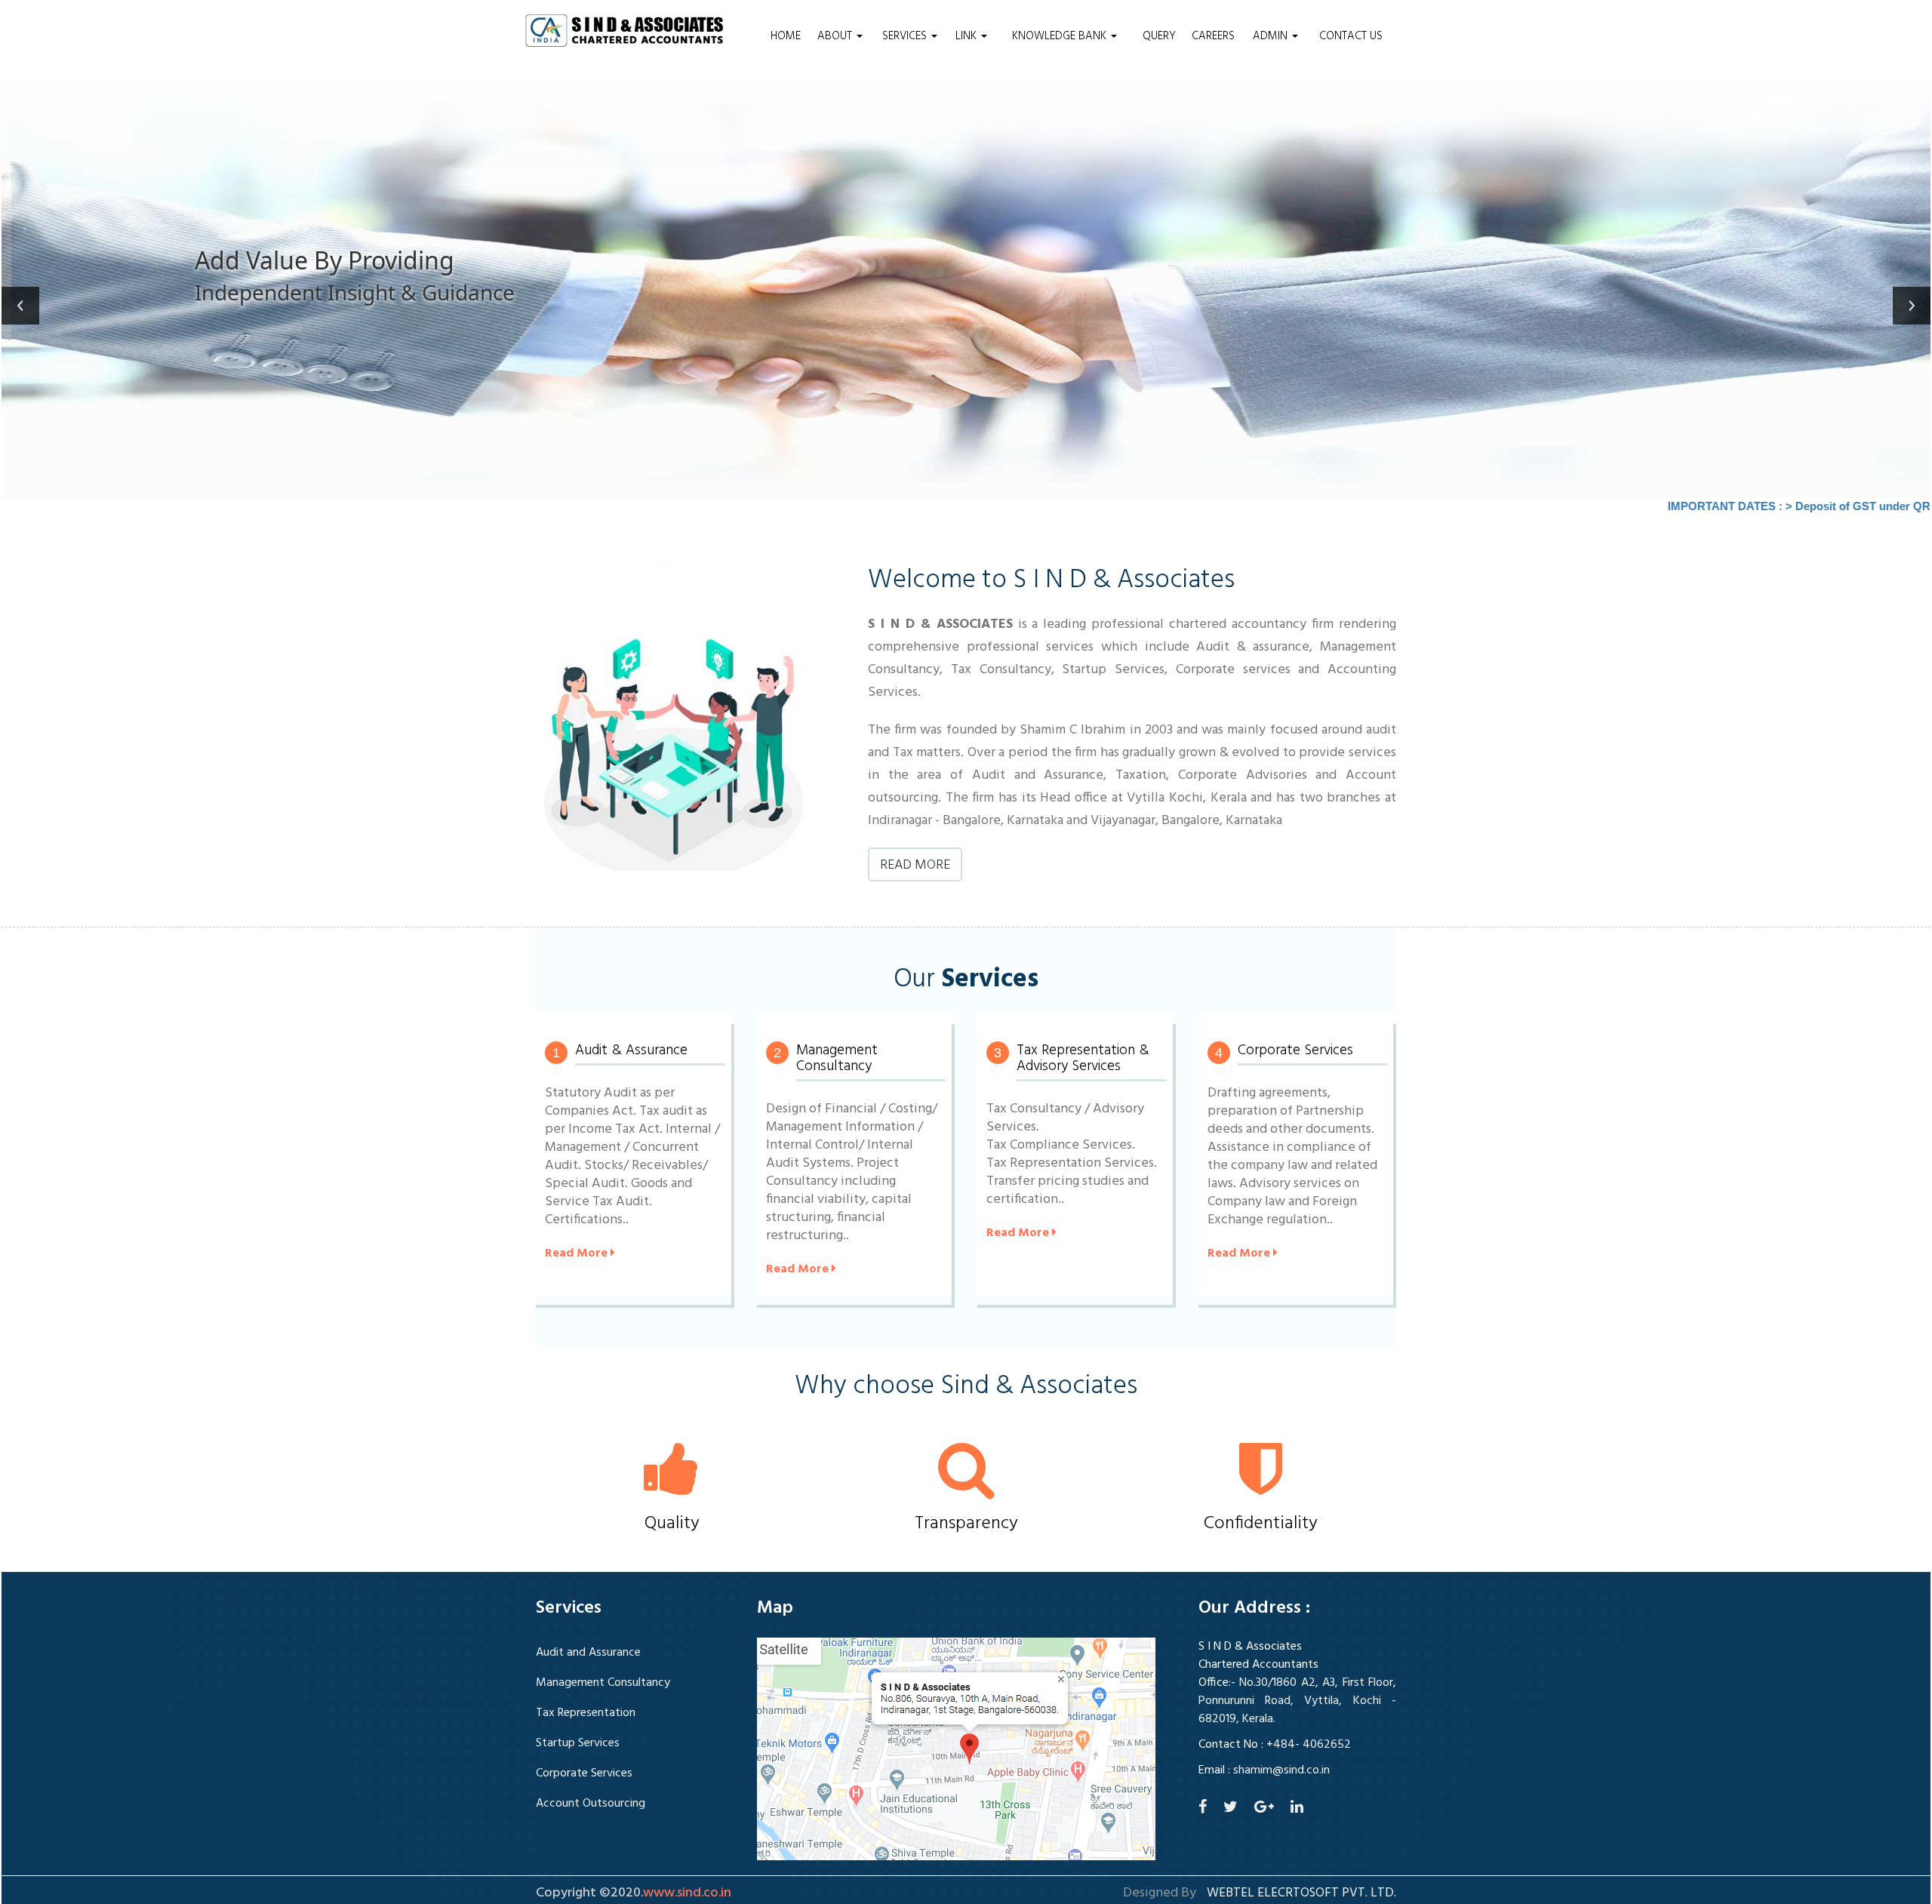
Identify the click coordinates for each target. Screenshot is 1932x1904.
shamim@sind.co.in (1281, 1770)
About (836, 36)
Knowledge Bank (1061, 36)
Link (968, 36)
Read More (578, 1253)
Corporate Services (584, 1773)
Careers (1213, 36)
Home (786, 36)
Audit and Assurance (588, 1653)
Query (1159, 36)
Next (1912, 306)
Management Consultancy (603, 1683)
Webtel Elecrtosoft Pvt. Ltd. (1301, 1893)
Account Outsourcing (591, 1804)
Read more (915, 865)
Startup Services (578, 1743)
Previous (20, 306)
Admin (1272, 36)
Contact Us (1351, 36)
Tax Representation (586, 1713)
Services (906, 36)
